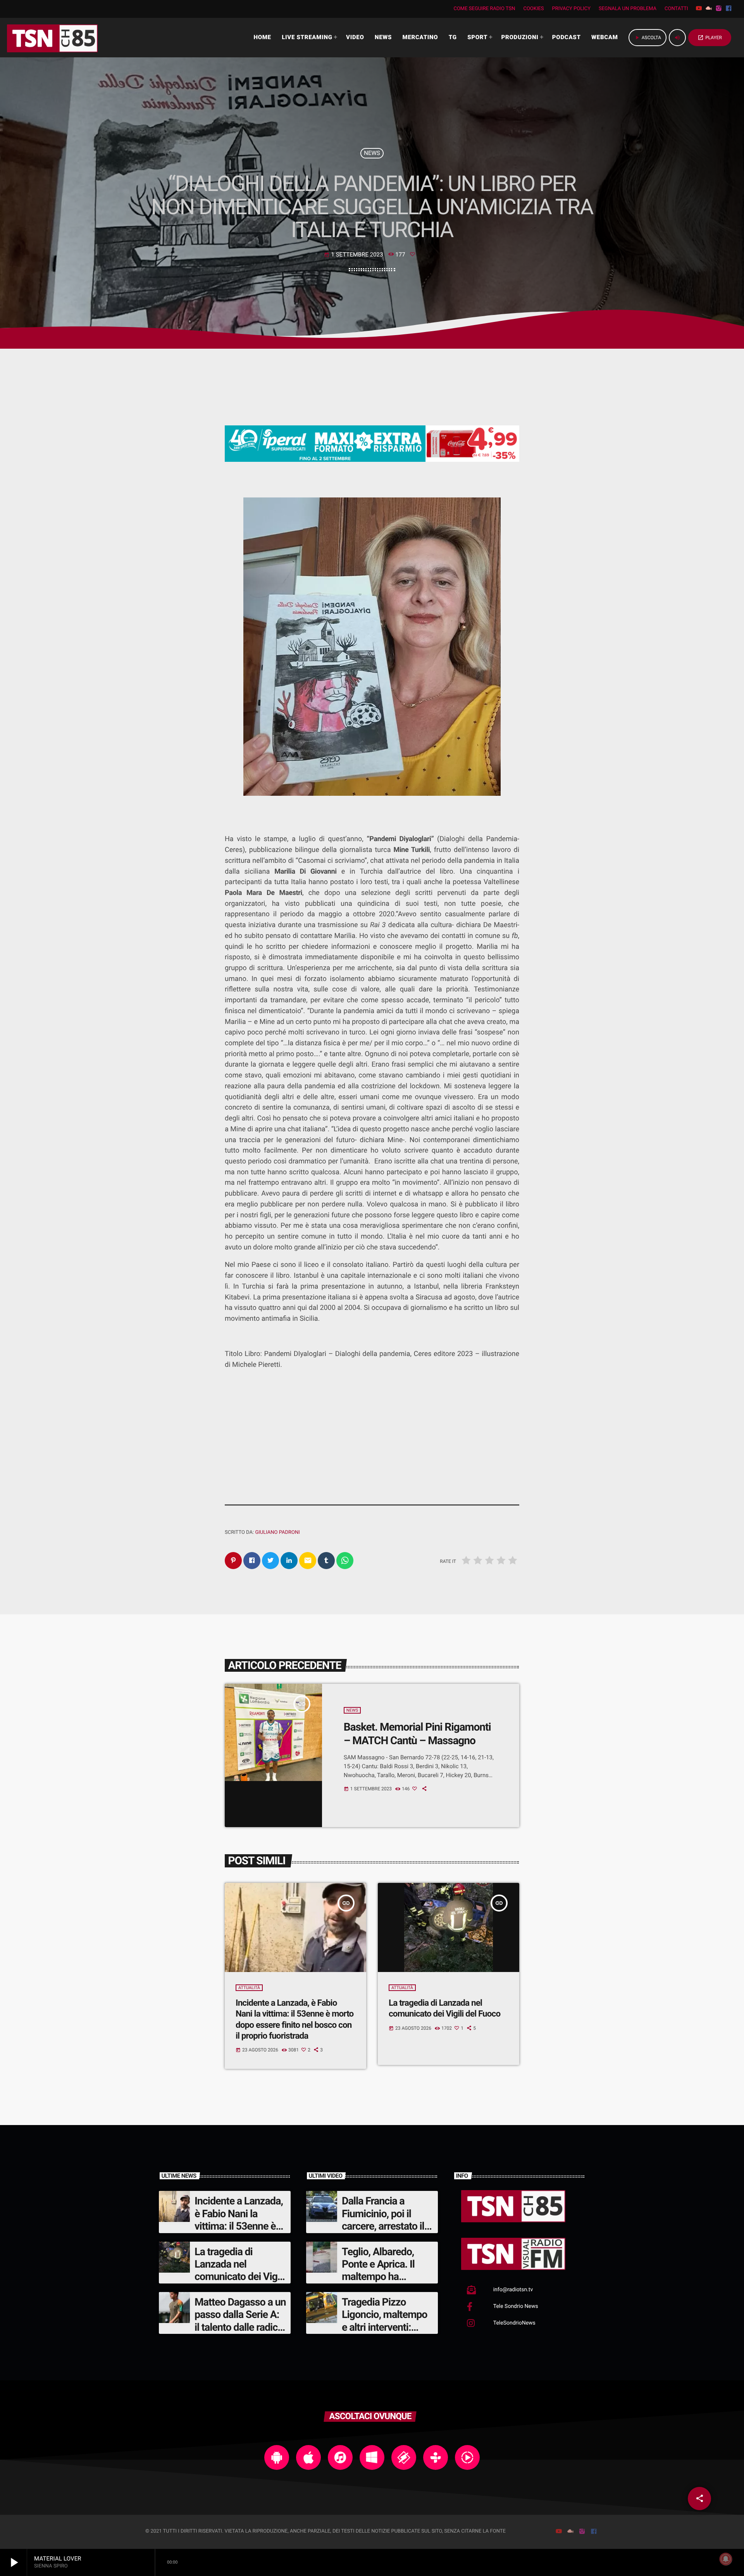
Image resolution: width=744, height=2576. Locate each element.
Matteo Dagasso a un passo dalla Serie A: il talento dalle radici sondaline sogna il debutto (240, 2327)
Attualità (249, 1988)
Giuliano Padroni (277, 1532)
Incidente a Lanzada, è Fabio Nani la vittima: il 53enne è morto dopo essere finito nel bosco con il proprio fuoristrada (240, 2232)
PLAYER (710, 38)
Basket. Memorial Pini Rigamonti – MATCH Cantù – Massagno (417, 1734)
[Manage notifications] (726, 2559)
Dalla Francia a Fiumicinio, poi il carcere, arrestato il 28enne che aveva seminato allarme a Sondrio (383, 2232)
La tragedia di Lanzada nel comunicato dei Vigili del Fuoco (444, 2008)
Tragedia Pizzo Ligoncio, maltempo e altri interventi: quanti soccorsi (385, 2321)
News (372, 153)
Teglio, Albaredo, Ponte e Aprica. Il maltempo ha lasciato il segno (378, 2271)
